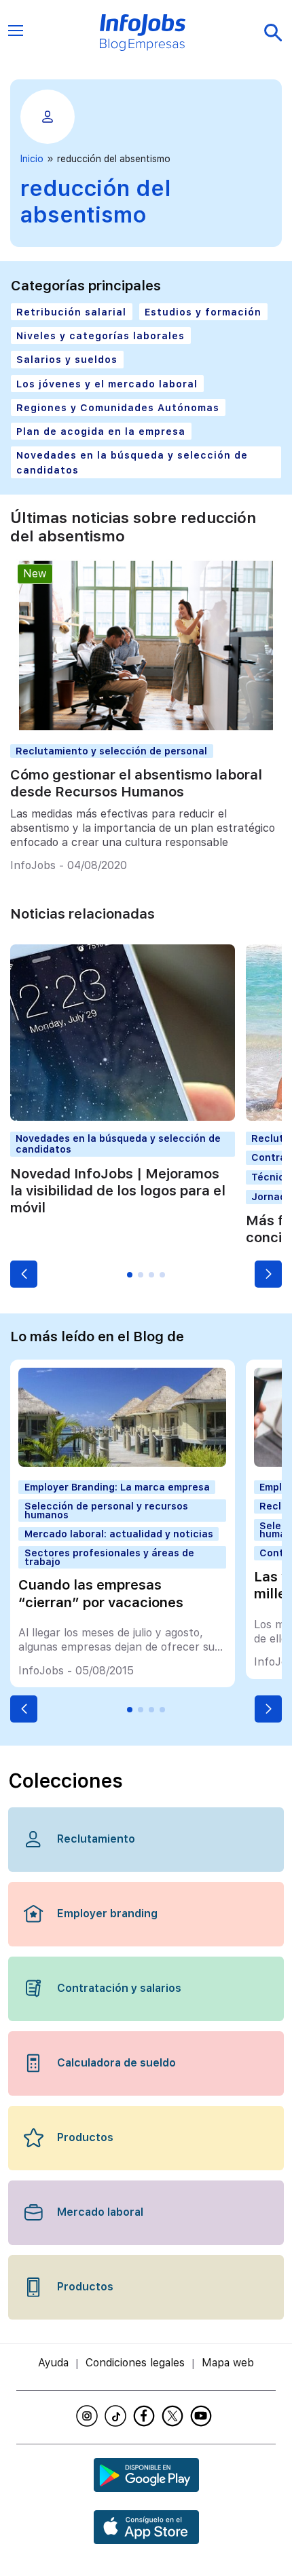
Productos (85, 2137)
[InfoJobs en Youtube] (203, 2416)
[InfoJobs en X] (175, 2416)
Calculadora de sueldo (116, 2063)
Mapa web (228, 2363)
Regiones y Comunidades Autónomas (118, 407)
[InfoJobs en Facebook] (146, 2416)
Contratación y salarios (119, 1988)
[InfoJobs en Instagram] (89, 2416)
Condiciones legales (135, 2363)
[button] (24, 1274)
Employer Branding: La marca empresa (117, 1487)
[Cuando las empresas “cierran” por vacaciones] (122, 1463)
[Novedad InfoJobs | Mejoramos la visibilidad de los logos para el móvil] (123, 1117)
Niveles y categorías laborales (101, 335)
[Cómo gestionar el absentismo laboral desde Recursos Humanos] (146, 730)
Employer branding (107, 1914)
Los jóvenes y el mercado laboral (107, 384)
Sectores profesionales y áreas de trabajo (109, 1557)
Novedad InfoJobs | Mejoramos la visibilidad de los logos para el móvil (118, 1191)
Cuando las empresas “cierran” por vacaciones (101, 1593)
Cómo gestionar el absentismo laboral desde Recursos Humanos (136, 783)
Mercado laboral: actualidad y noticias (119, 1534)
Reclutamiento (96, 1839)
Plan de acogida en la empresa (101, 431)
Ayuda (53, 2363)
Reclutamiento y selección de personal (111, 751)
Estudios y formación (203, 312)
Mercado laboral (100, 2212)
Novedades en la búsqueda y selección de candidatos (132, 462)
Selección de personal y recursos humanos (106, 1510)
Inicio (32, 159)
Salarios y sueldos (67, 359)
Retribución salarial (71, 312)
